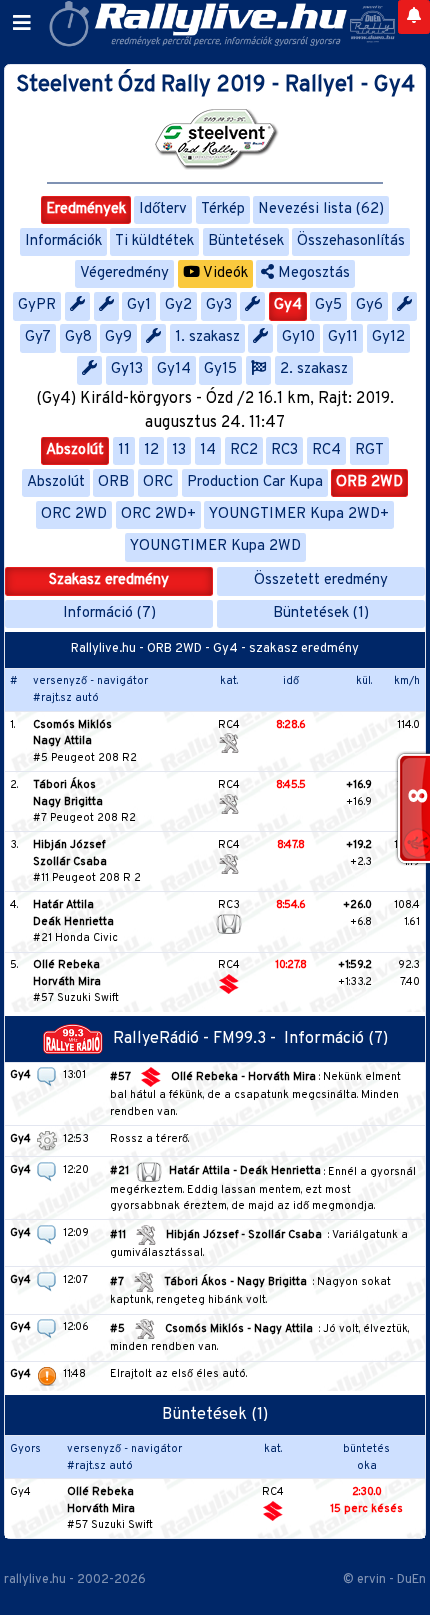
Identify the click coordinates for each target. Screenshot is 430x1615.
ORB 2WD (369, 482)
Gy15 (220, 369)
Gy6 (369, 305)
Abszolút (75, 450)
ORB (113, 482)
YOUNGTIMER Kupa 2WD (215, 546)
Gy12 (388, 337)
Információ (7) (109, 613)
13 (179, 450)
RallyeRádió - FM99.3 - (198, 1039)
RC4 (326, 450)
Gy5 (328, 305)
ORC (158, 482)
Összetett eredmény (321, 580)
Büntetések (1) (321, 613)
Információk (63, 241)
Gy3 (219, 305)
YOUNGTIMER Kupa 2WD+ (299, 514)
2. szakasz (314, 369)
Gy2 (178, 305)
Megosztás (312, 273)
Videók (224, 273)
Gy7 (38, 337)
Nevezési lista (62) (321, 209)
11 (124, 450)
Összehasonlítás (351, 241)
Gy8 (78, 337)
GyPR (37, 305)
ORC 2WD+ (158, 514)
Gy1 (139, 305)
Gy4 (288, 305)
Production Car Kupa (255, 482)
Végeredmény (124, 273)
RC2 (244, 450)
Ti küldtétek (154, 241)
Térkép (223, 209)
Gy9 (118, 337)
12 (151, 450)
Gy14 (174, 369)
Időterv (163, 209)
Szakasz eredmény (109, 580)
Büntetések (246, 241)
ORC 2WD (74, 514)
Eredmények (86, 209)
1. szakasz (207, 337)
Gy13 (127, 369)
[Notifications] (414, 17)
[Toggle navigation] (22, 24)
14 (208, 450)
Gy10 (298, 337)
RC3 (284, 450)
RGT (369, 450)
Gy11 (343, 337)
